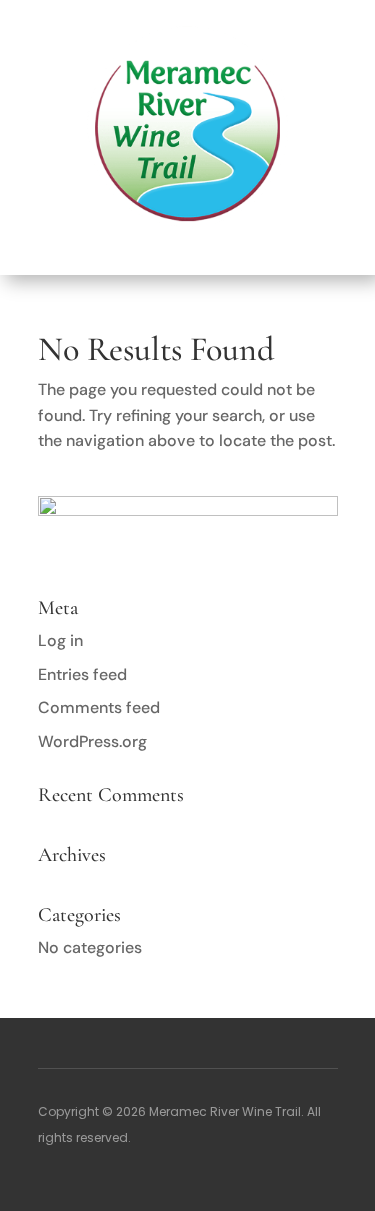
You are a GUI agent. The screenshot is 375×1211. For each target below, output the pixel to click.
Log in (60, 640)
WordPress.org (92, 741)
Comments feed (99, 707)
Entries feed (82, 674)
